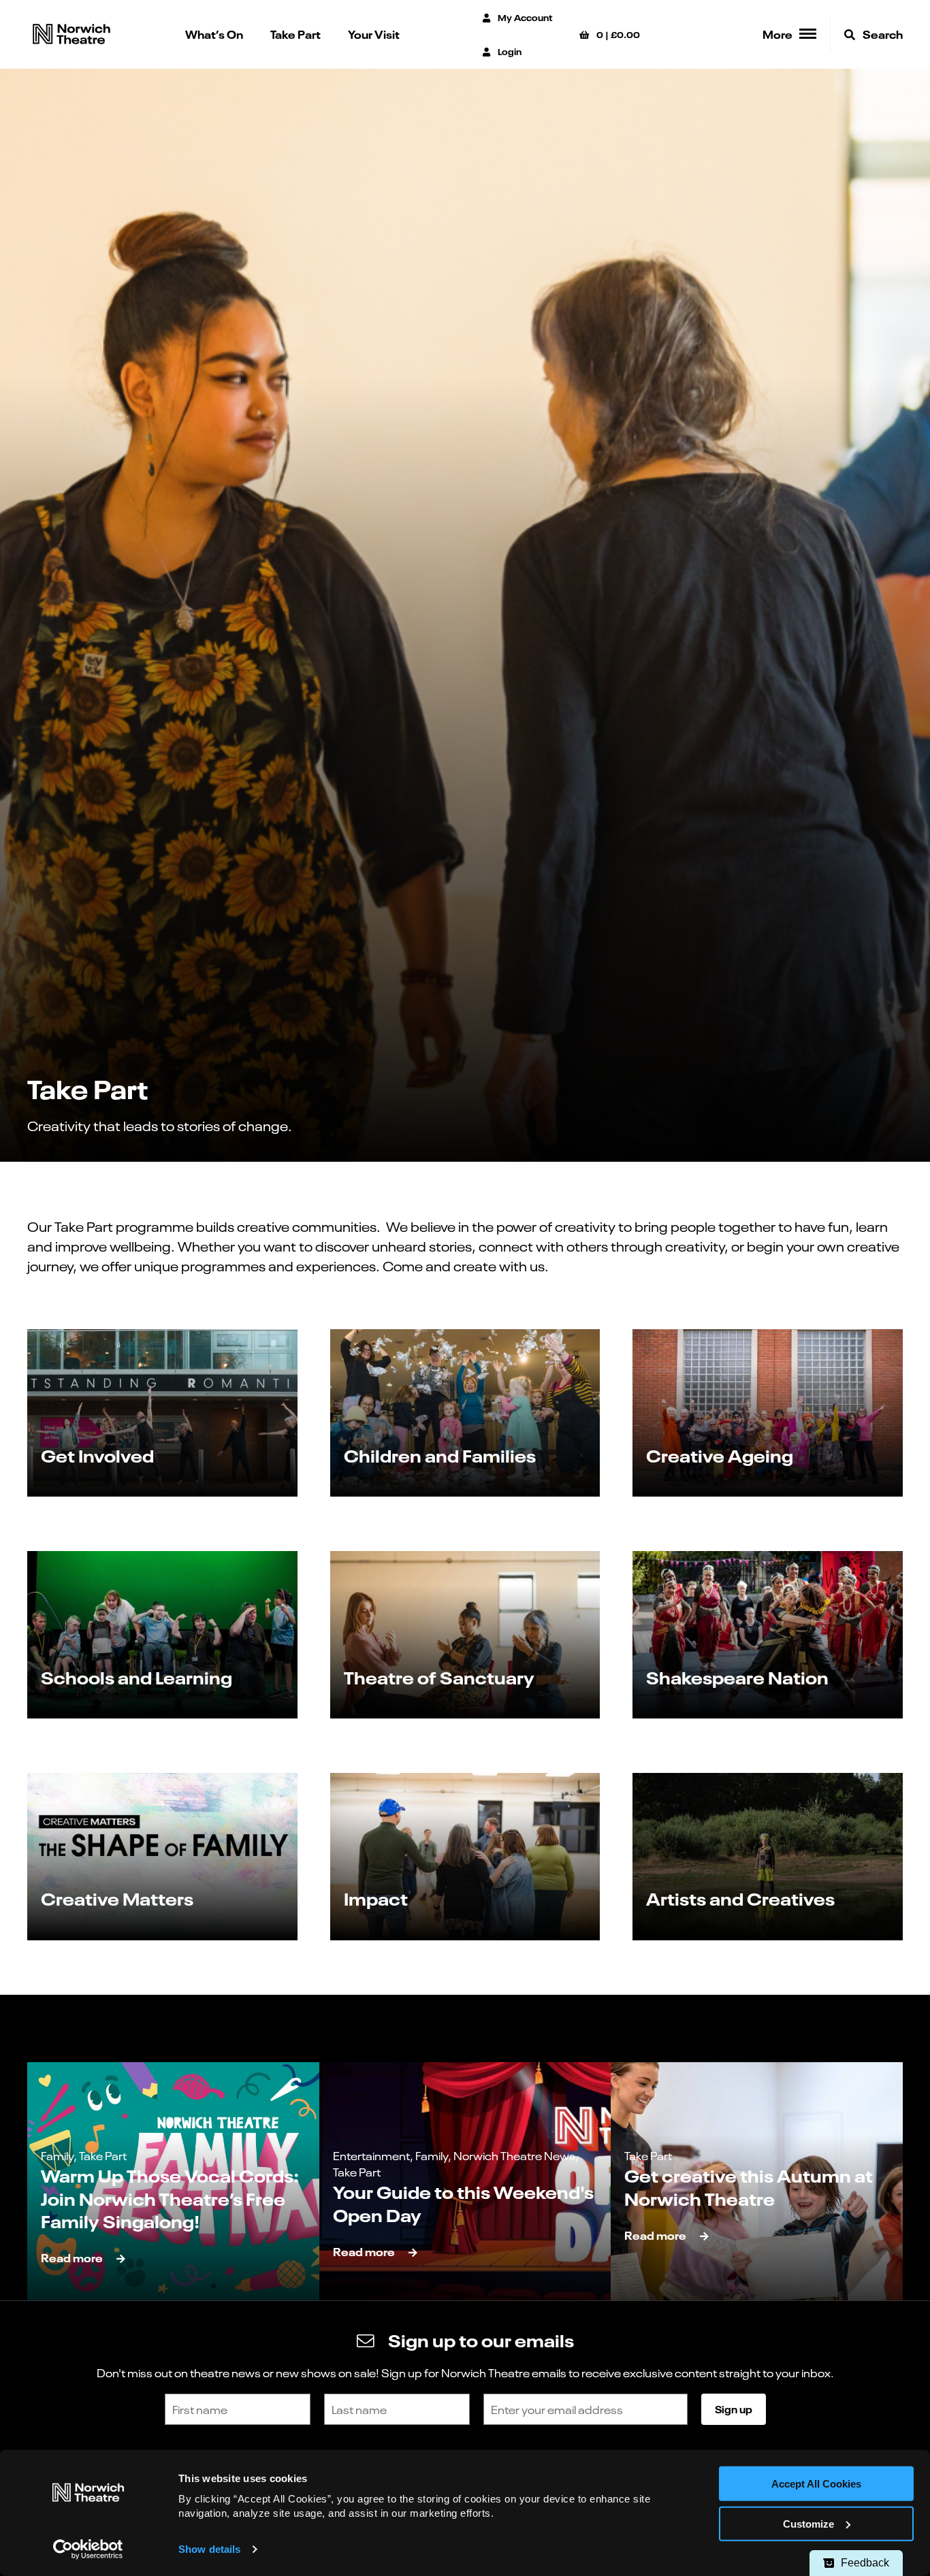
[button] (162, 1413)
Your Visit (374, 34)
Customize (808, 2524)
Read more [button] (72, 2257)
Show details (209, 2549)
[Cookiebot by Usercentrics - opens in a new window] (88, 2549)
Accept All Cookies (816, 2484)
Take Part (295, 34)
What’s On (214, 34)
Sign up (734, 2409)
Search (882, 34)
